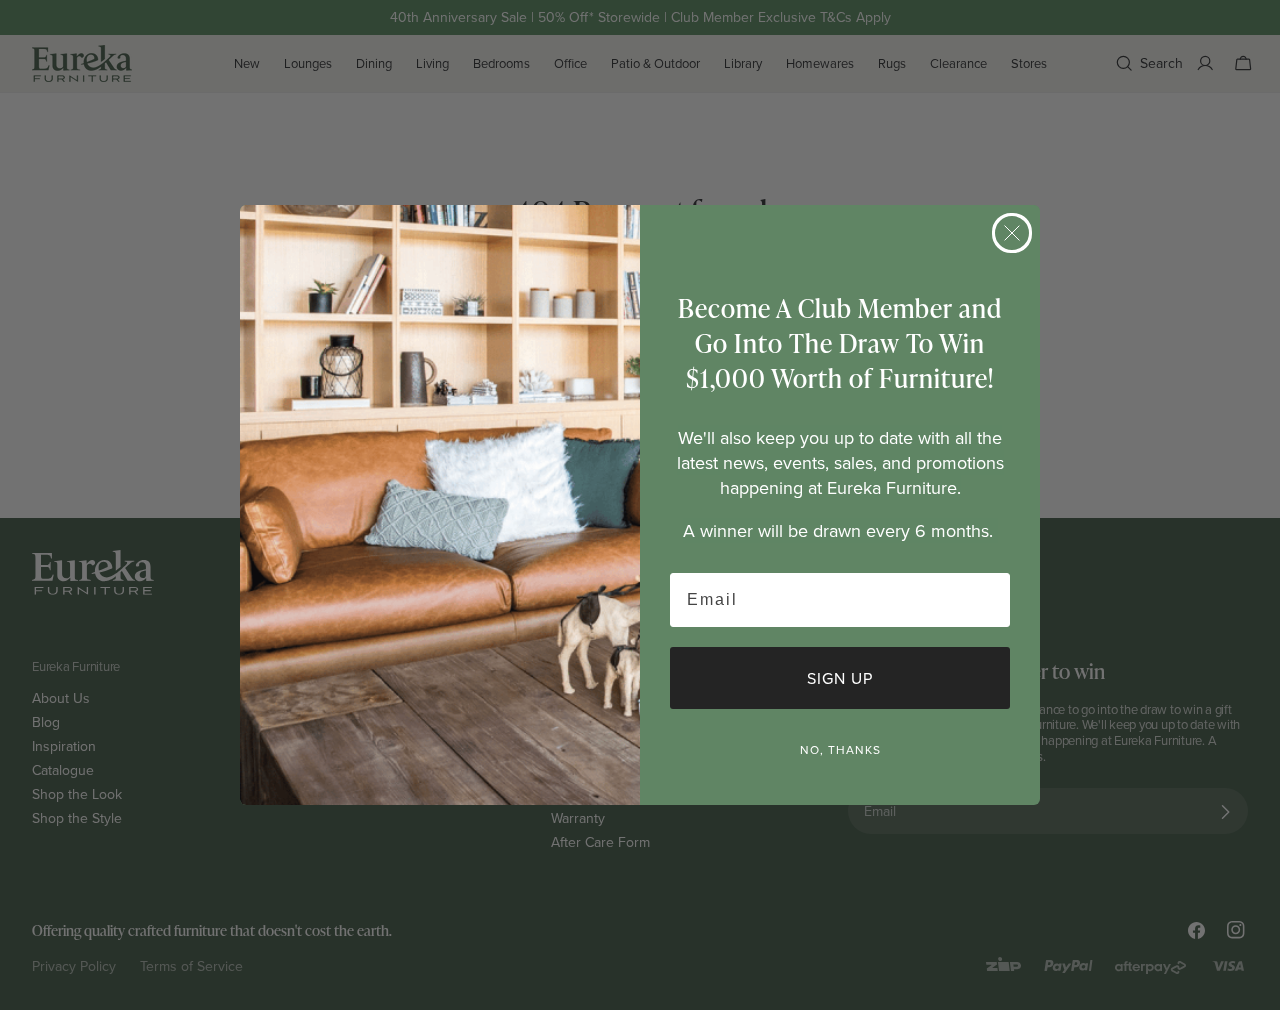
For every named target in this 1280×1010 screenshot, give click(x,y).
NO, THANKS (840, 749)
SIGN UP (840, 678)
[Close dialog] (1012, 233)
